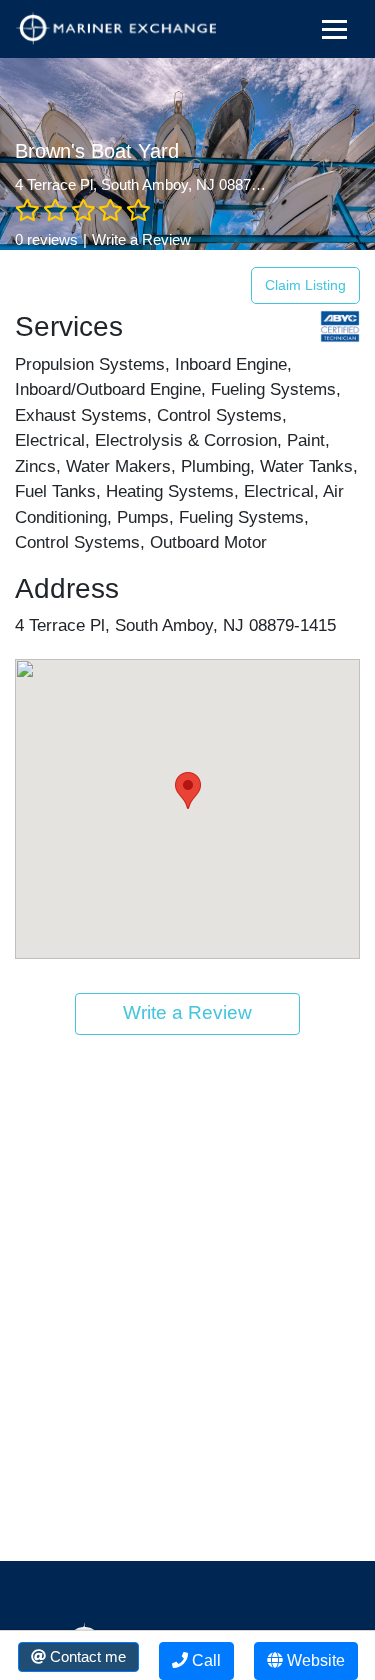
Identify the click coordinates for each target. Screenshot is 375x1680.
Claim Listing (305, 285)
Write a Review (141, 239)
